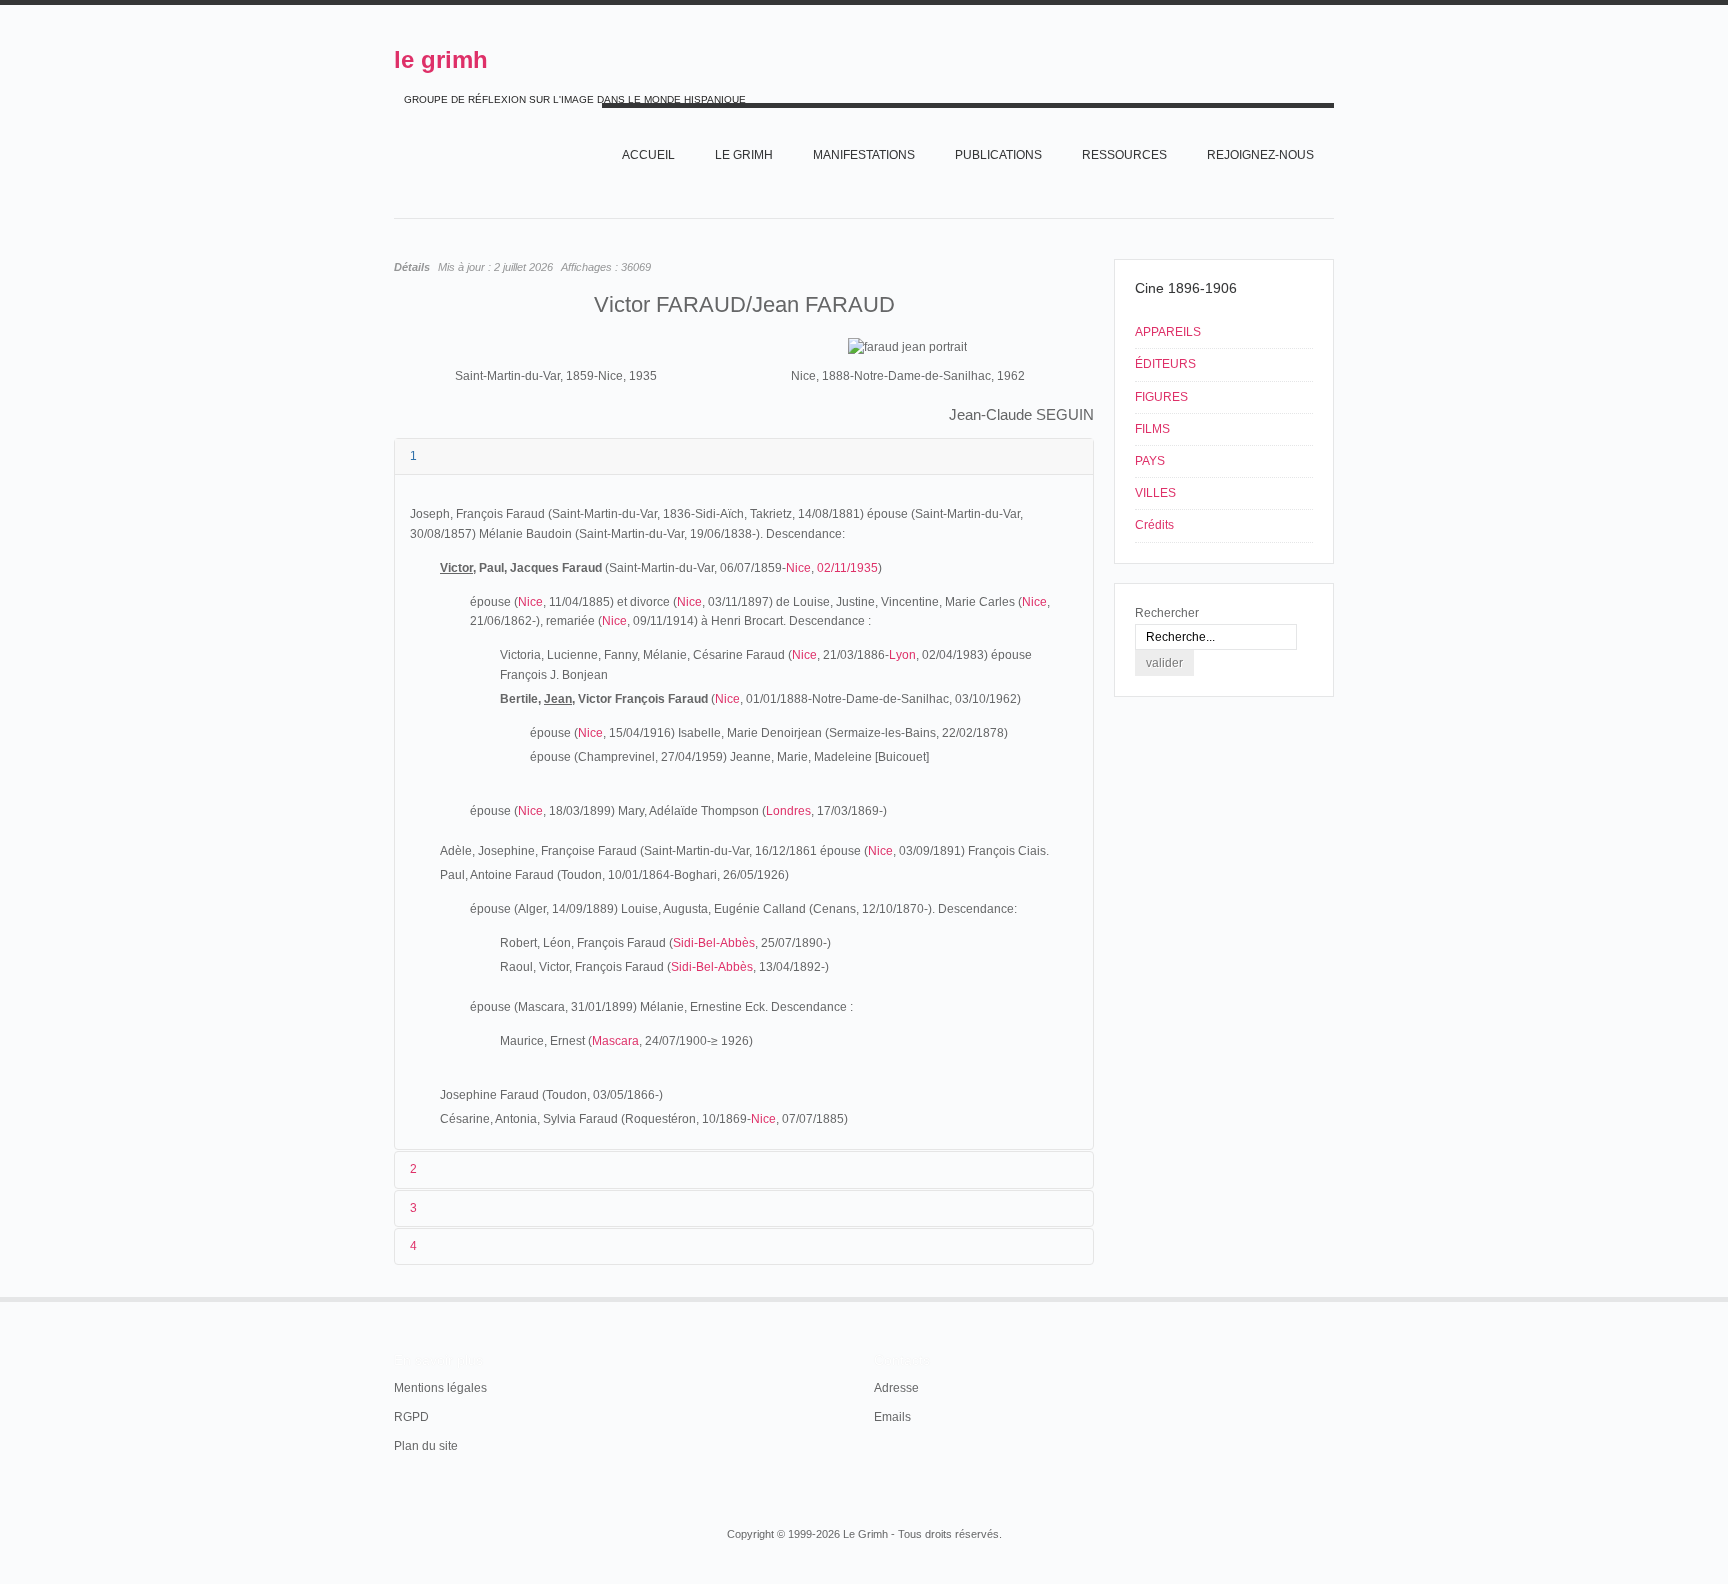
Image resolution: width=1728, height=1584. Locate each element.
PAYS (1150, 461)
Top (1332, 1297)
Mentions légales (440, 1388)
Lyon (902, 655)
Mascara (615, 1041)
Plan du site (426, 1446)
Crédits (1154, 525)
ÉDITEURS (1165, 364)
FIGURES (1161, 397)
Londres (788, 811)
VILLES (1155, 493)
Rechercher (1167, 613)
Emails (892, 1417)
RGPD (411, 1417)
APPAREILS (1168, 332)
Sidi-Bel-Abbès (714, 943)
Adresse (896, 1388)
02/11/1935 (847, 568)
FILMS (1152, 429)
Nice (798, 568)
